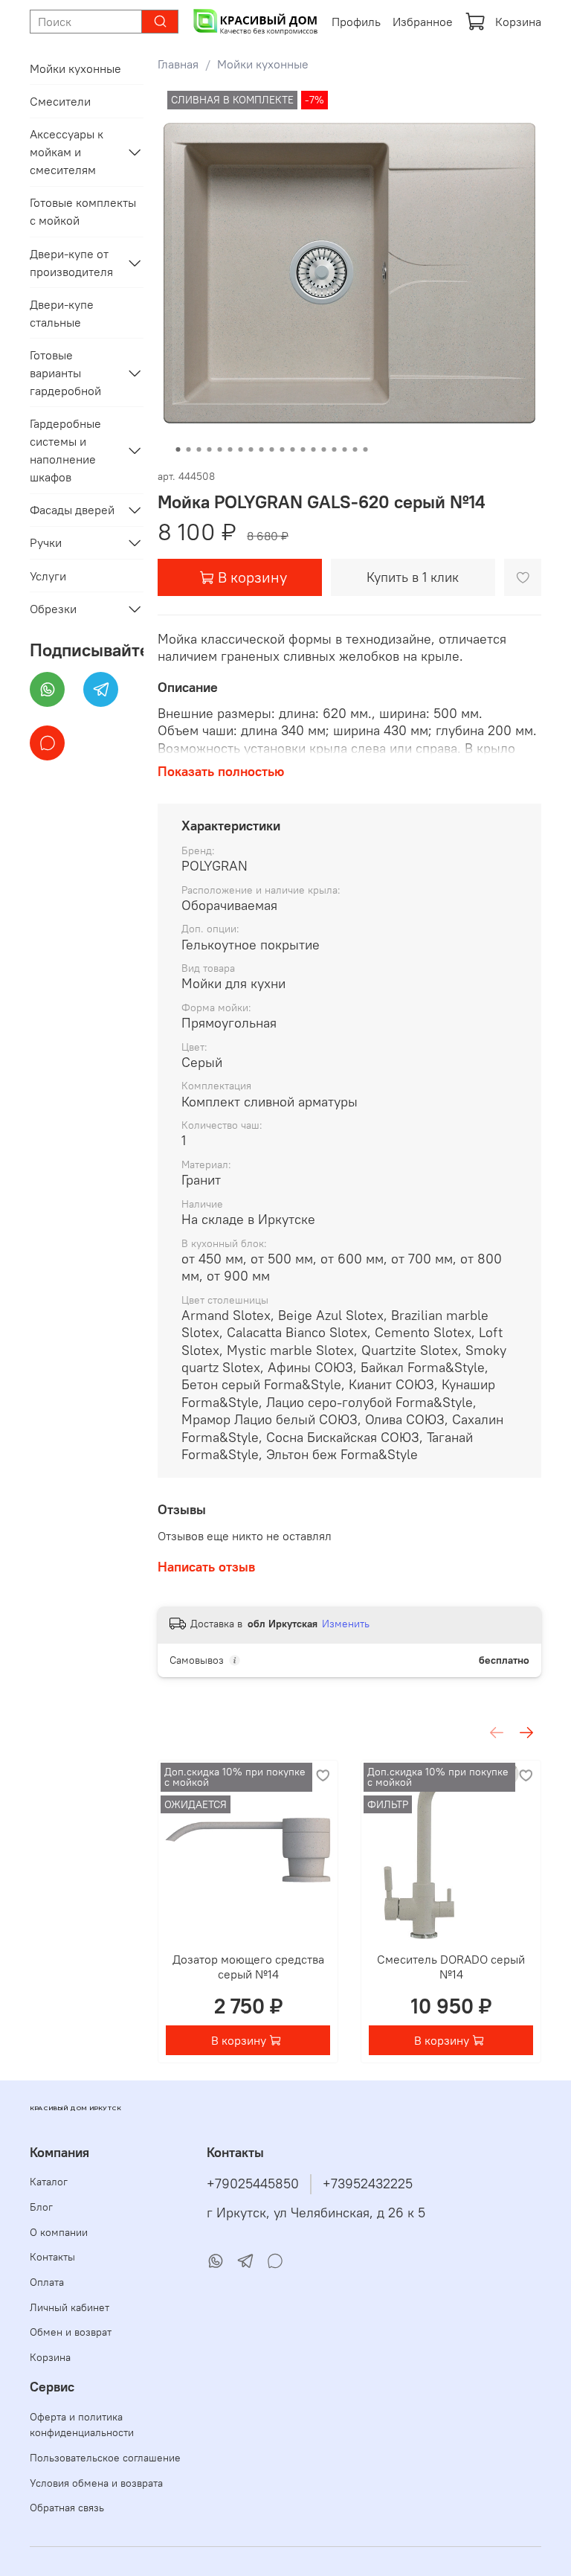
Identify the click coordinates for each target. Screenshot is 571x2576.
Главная (178, 64)
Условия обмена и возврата (96, 2483)
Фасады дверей (72, 510)
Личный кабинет (70, 2307)
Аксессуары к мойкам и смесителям (67, 152)
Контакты (52, 2257)
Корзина (518, 22)
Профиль (356, 22)
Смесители (60, 101)
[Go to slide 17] (344, 449)
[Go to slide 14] (313, 449)
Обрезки (53, 609)
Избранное (423, 22)
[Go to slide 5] (219, 449)
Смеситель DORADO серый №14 (451, 1967)
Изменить (346, 1624)
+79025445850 (253, 2184)
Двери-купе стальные (62, 313)
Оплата (47, 2282)
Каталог (49, 2182)
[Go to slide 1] (178, 449)
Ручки (46, 542)
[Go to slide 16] (334, 449)
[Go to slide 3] (199, 449)
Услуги (48, 576)
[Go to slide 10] (271, 449)
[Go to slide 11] (282, 449)
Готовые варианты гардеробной (65, 373)
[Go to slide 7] (240, 449)
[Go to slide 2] (188, 449)
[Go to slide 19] (365, 449)
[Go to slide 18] (355, 449)
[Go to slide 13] (303, 449)
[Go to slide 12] (292, 449)
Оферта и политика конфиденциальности (82, 2425)
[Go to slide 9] (261, 449)
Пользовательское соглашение (105, 2458)
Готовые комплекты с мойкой (83, 211)
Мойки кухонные (263, 64)
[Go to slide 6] (230, 449)
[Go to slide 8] (251, 449)
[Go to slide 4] (209, 449)
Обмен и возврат (71, 2332)
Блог (41, 2207)
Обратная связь (67, 2508)
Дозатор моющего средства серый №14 (248, 1967)
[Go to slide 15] (323, 449)
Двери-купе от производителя (71, 263)
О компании (59, 2232)
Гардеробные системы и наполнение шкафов (65, 450)
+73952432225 (368, 2184)
